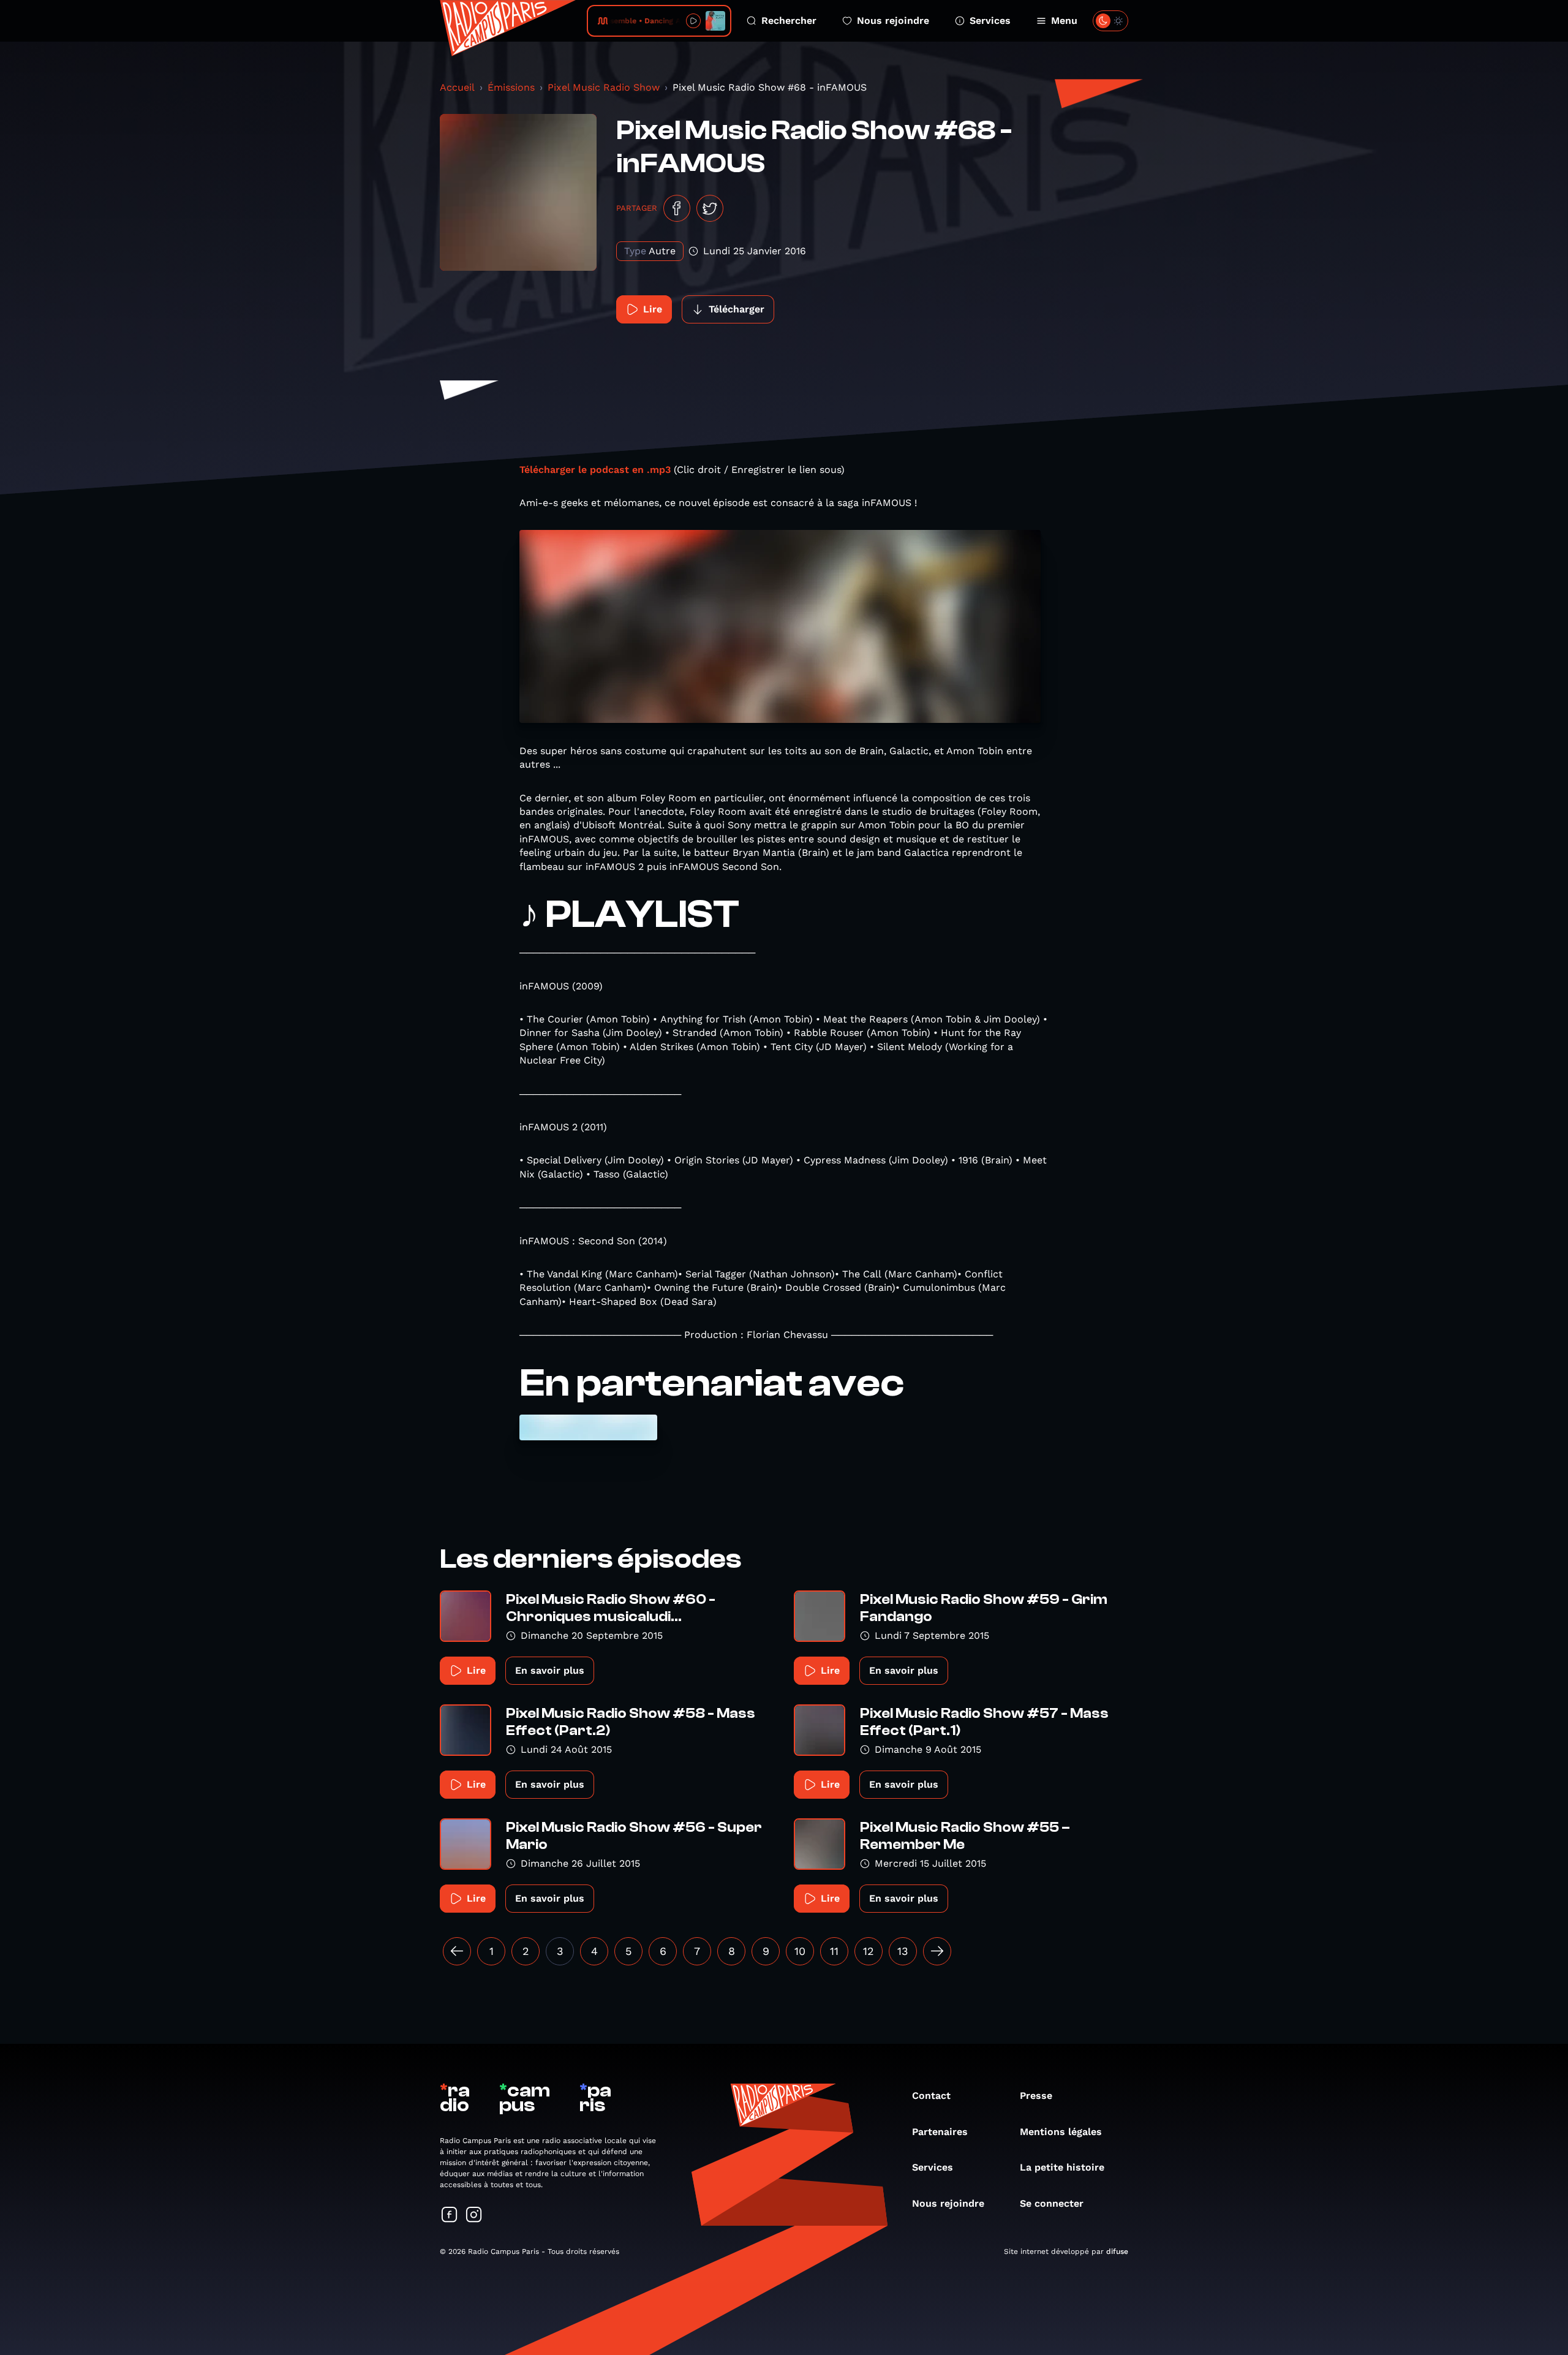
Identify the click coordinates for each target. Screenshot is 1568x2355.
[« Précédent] (457, 1951)
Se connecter (1052, 2203)
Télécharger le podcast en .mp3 (595, 470)
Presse (1036, 2096)
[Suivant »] (937, 1951)
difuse (1117, 2251)
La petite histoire (1062, 2167)
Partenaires (940, 2132)
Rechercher (789, 21)
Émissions (511, 87)
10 (800, 1951)
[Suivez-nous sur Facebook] (450, 2216)
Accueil (457, 87)
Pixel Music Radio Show (604, 87)
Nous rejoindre (893, 21)
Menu (1064, 21)
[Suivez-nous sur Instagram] (474, 2216)
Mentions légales (1061, 2132)
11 (834, 1951)
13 (903, 1951)
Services (990, 21)
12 (869, 1951)
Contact (931, 2096)
